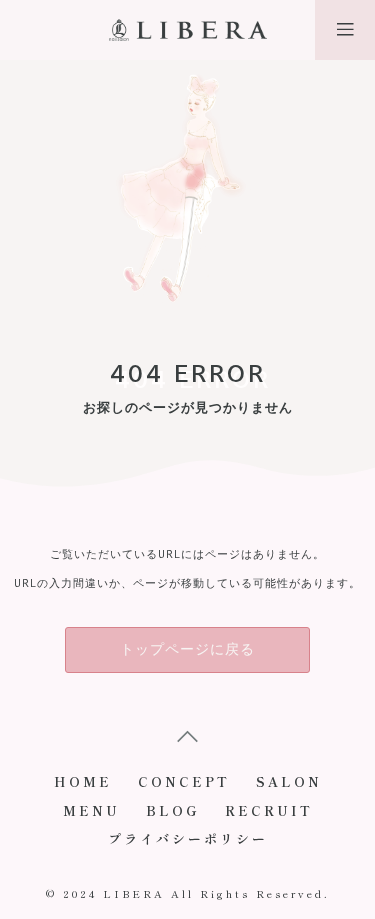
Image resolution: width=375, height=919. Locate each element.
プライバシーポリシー (188, 838)
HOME (83, 781)
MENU (91, 810)
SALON (289, 781)
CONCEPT (184, 781)
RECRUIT (269, 810)
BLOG (172, 810)
